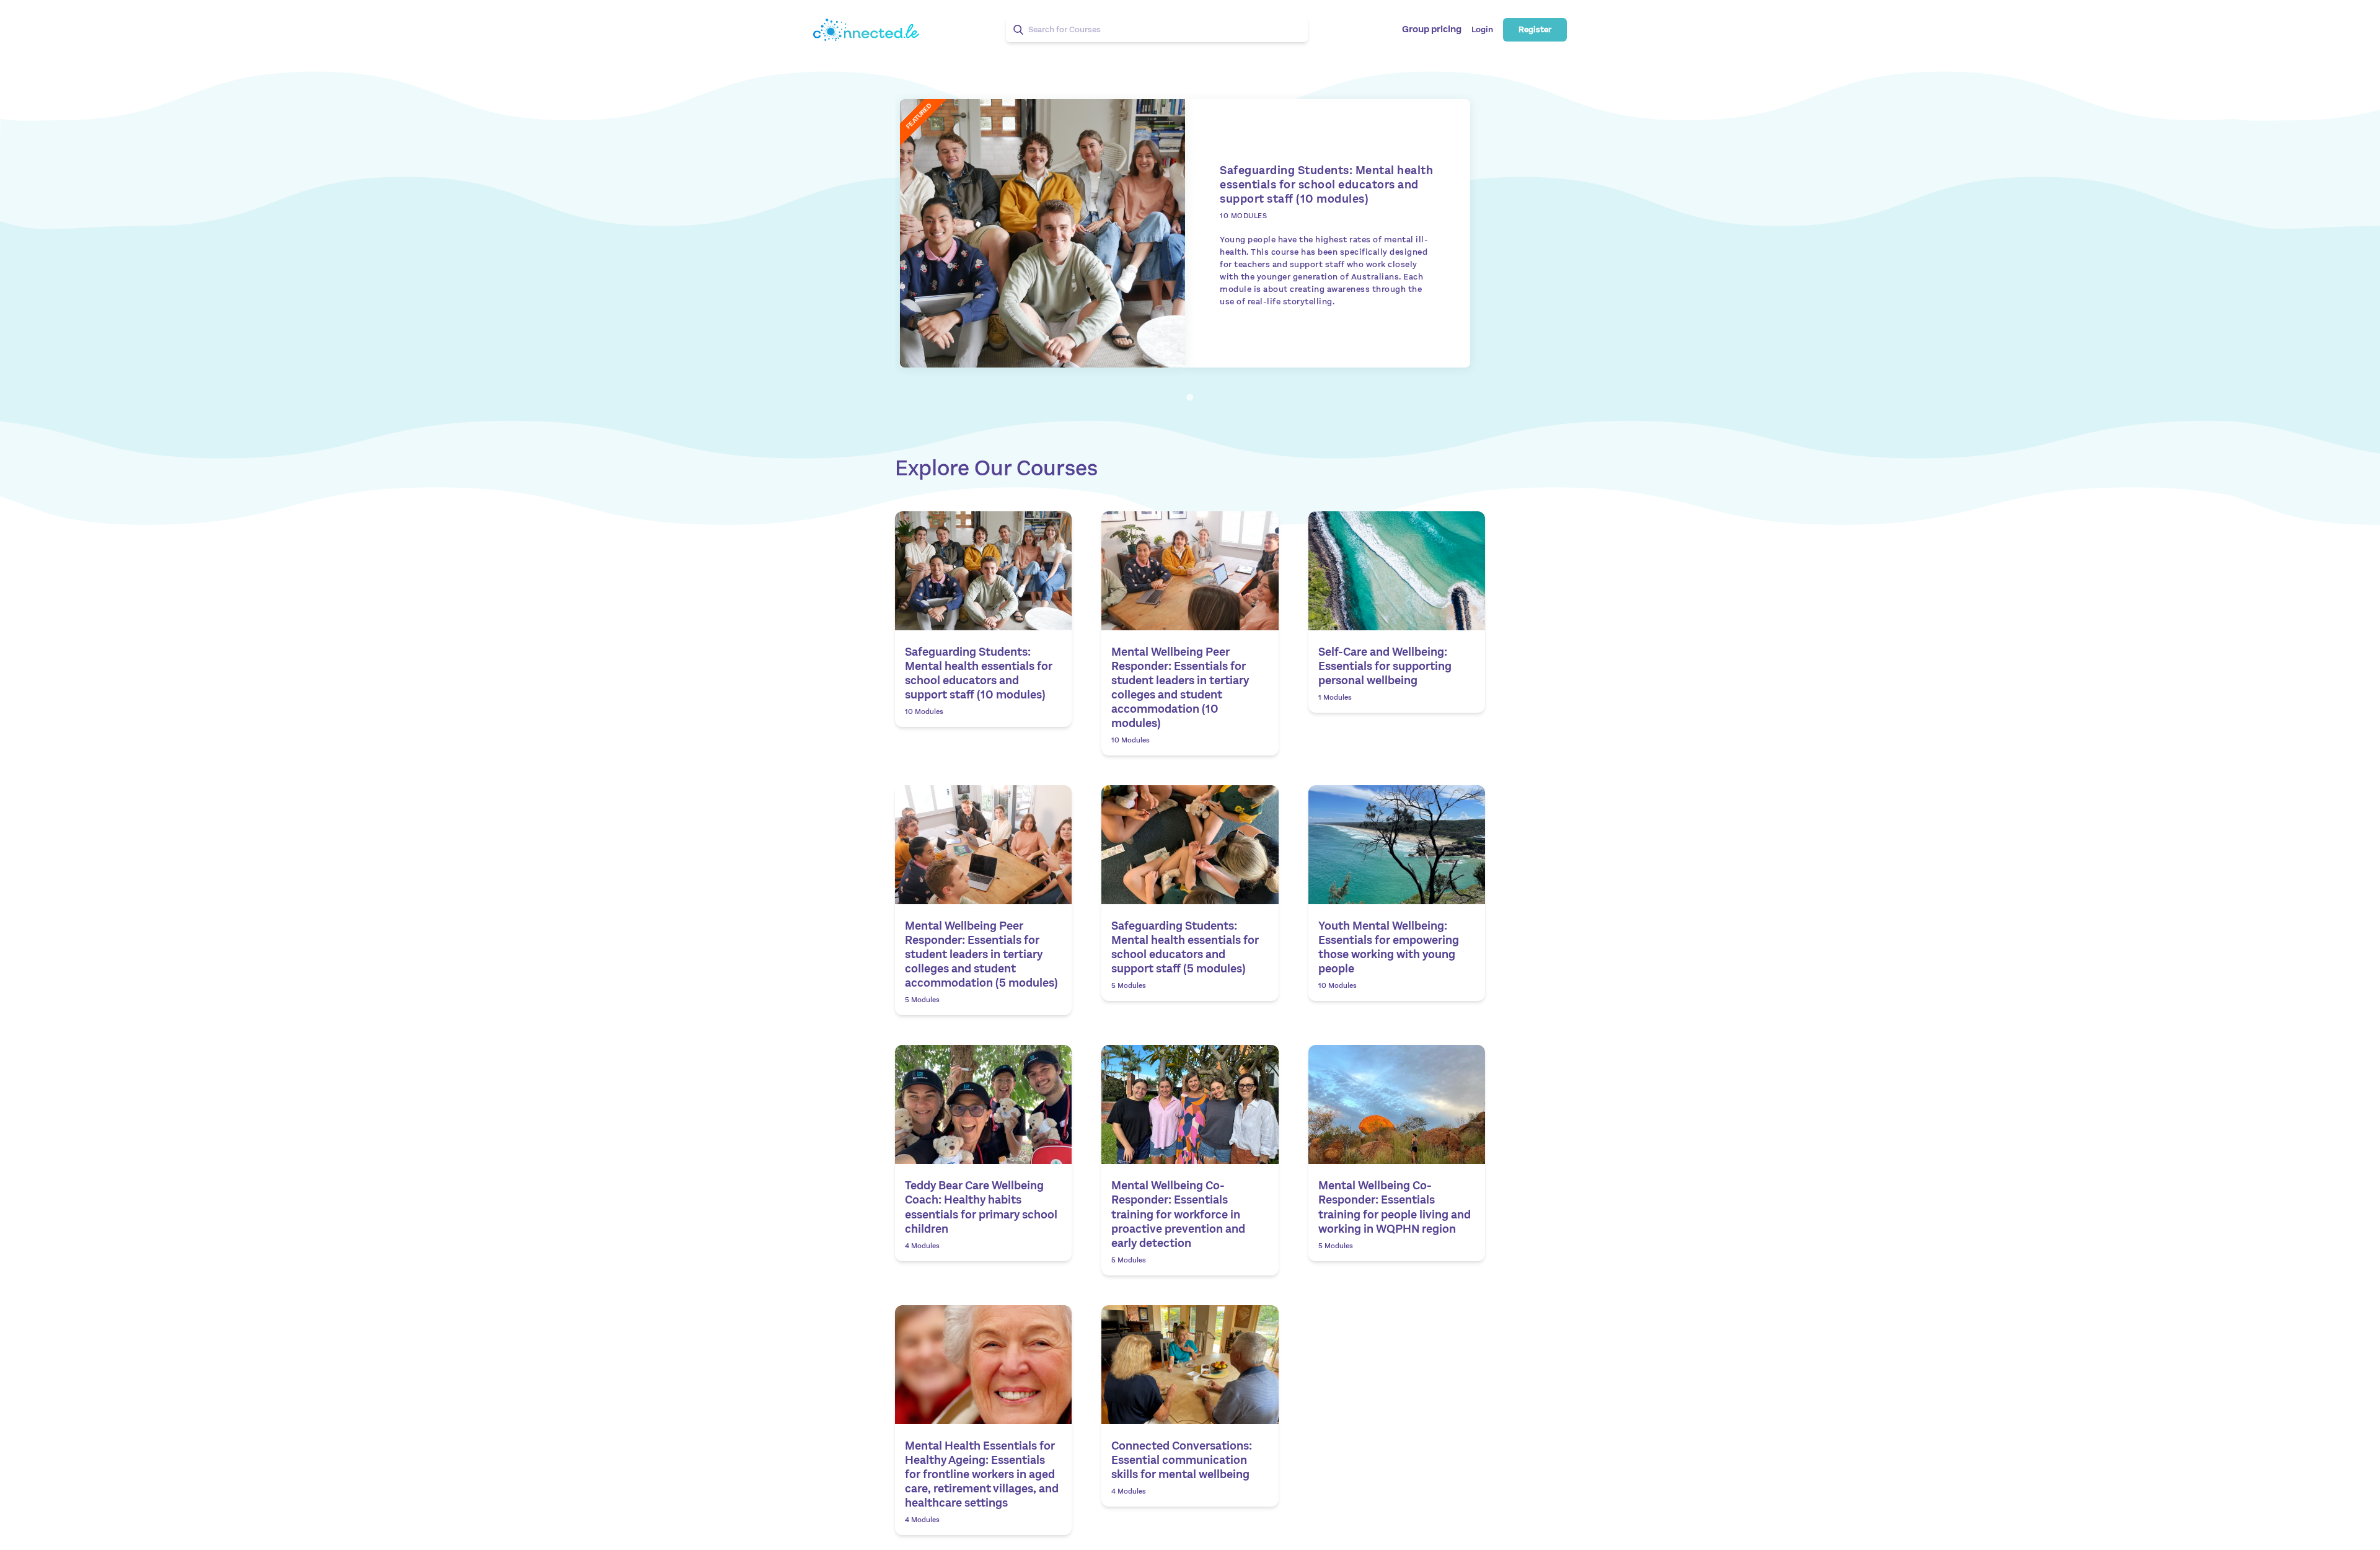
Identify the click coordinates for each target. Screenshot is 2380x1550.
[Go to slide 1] (1190, 397)
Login (1482, 30)
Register (1535, 30)
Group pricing (1432, 30)
